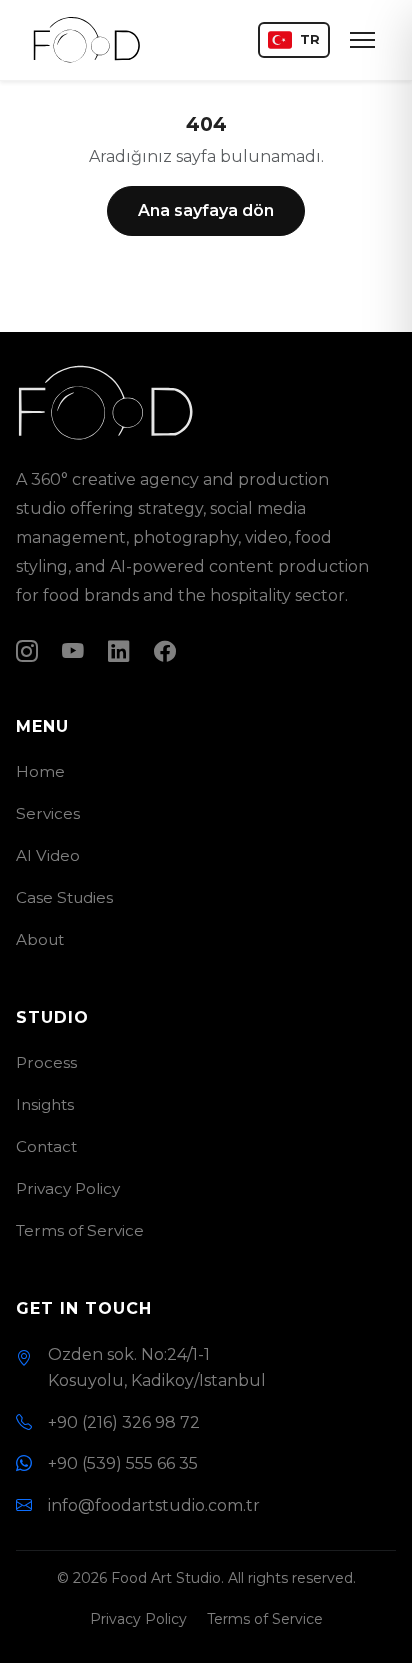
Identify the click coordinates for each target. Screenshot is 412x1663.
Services (48, 813)
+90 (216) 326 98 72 (124, 1422)
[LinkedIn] (119, 651)
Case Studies (64, 897)
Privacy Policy (68, 1188)
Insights (45, 1104)
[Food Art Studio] (87, 40)
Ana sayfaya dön (206, 210)
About (40, 939)
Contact (46, 1146)
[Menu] (362, 40)
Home (40, 771)
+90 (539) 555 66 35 (123, 1463)
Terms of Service (80, 1230)
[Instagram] (27, 651)
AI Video (48, 855)
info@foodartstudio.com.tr (154, 1505)
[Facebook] (165, 651)
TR (310, 39)
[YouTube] (73, 651)
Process (46, 1062)
